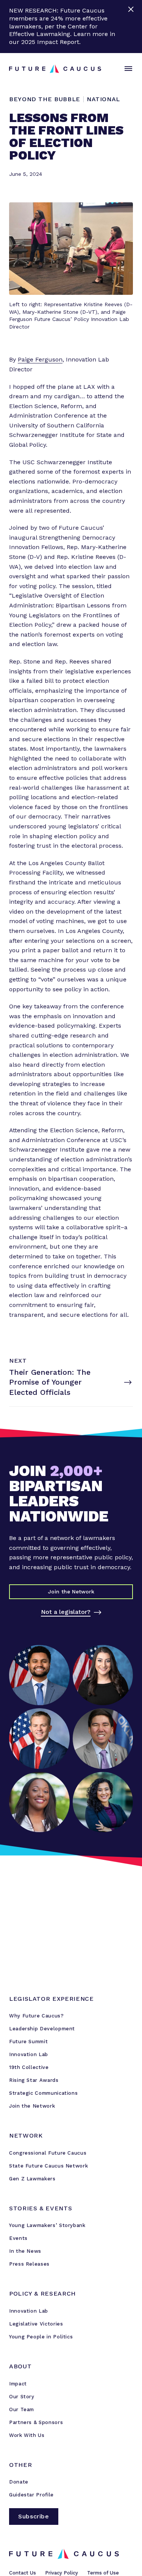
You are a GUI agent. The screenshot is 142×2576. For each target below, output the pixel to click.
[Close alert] (132, 27)
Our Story (22, 2397)
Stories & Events (41, 2208)
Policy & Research (42, 2294)
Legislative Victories (36, 2324)
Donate (19, 2482)
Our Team (22, 2409)
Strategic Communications (43, 2093)
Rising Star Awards (34, 2080)
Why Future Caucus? (37, 2016)
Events (18, 2238)
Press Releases (29, 2264)
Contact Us (23, 2573)
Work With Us (27, 2435)
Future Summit (28, 2042)
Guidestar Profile (31, 2495)
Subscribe (34, 2516)
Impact (18, 2384)
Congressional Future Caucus (48, 2153)
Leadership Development (42, 2029)
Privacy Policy (62, 2573)
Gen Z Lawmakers (32, 2179)
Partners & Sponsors (36, 2422)
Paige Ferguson (40, 359)
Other (20, 2465)
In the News (25, 2251)
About (20, 2366)
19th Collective (29, 2067)
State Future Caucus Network (48, 2166)
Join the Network (32, 2106)
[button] (127, 69)
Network (26, 2135)
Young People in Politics (41, 2337)
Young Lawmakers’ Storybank (47, 2225)
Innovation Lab (29, 2054)
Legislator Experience (51, 1999)
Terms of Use (103, 2573)
